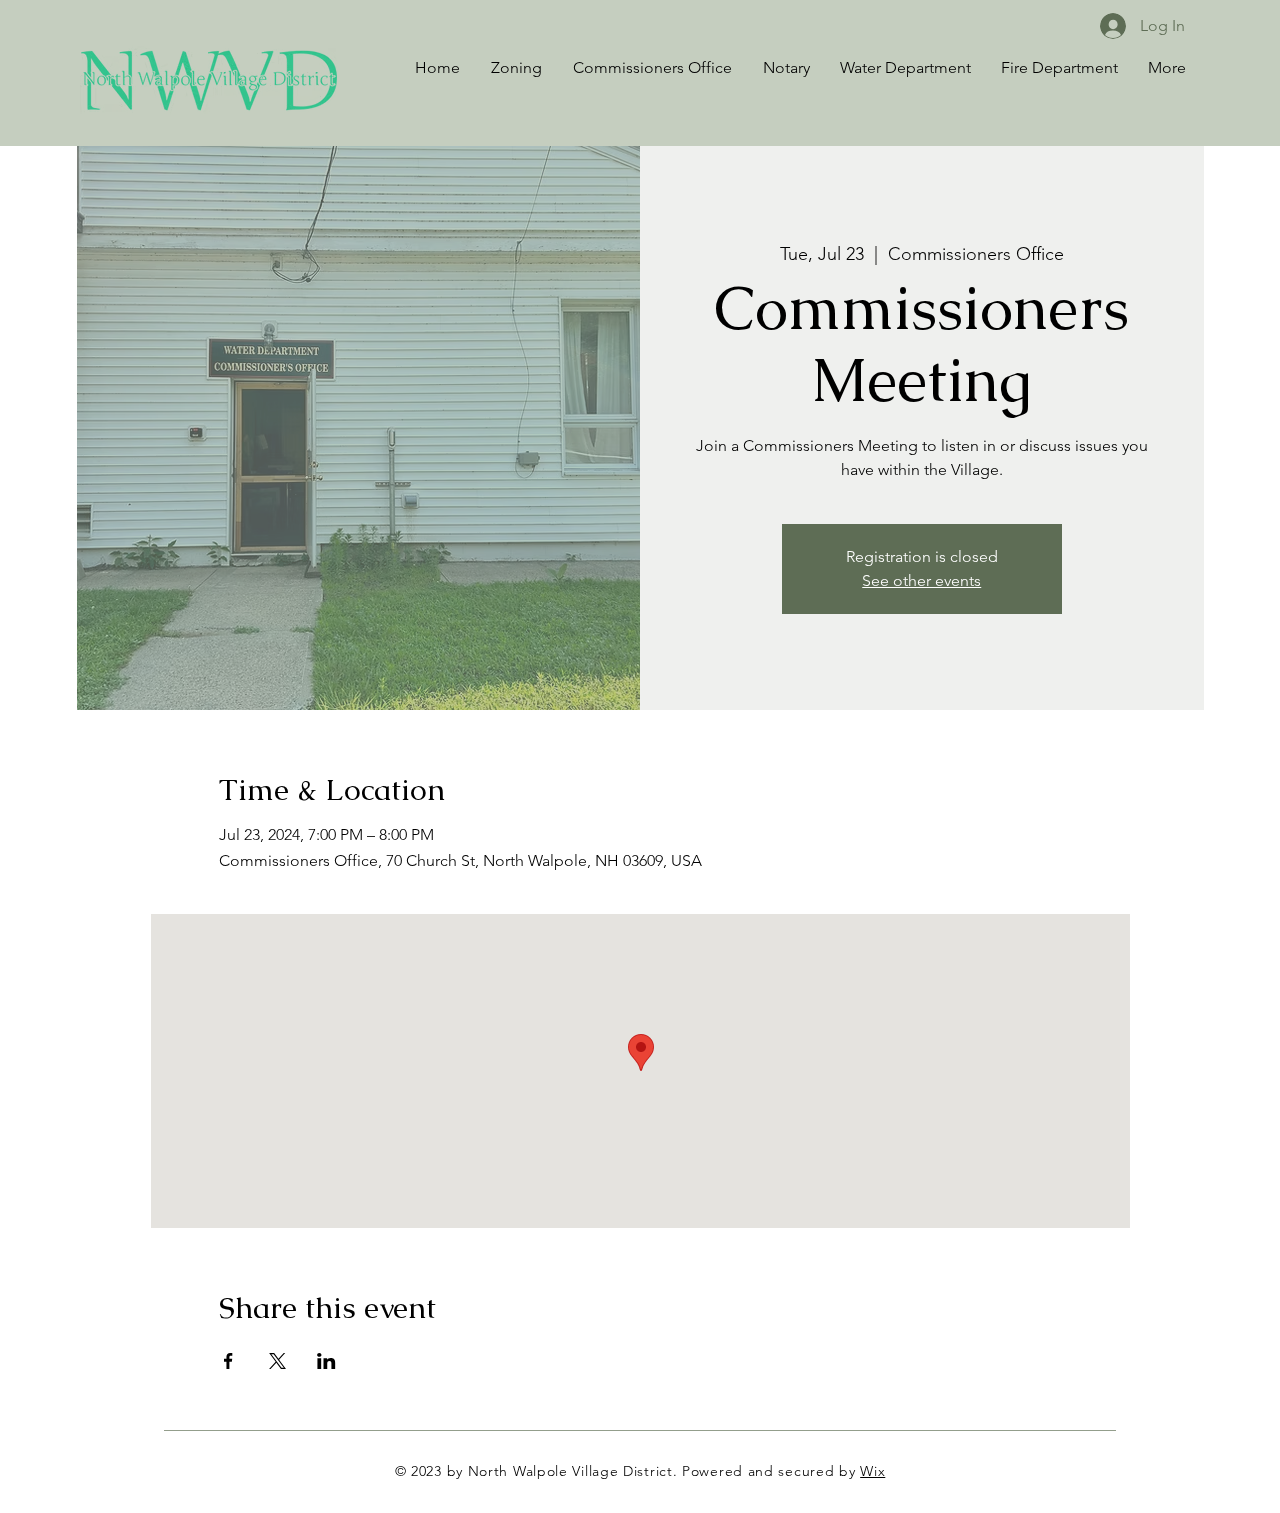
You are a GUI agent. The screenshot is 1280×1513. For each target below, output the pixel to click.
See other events (921, 580)
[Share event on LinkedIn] (326, 1361)
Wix (872, 1471)
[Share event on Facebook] (228, 1361)
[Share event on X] (277, 1361)
